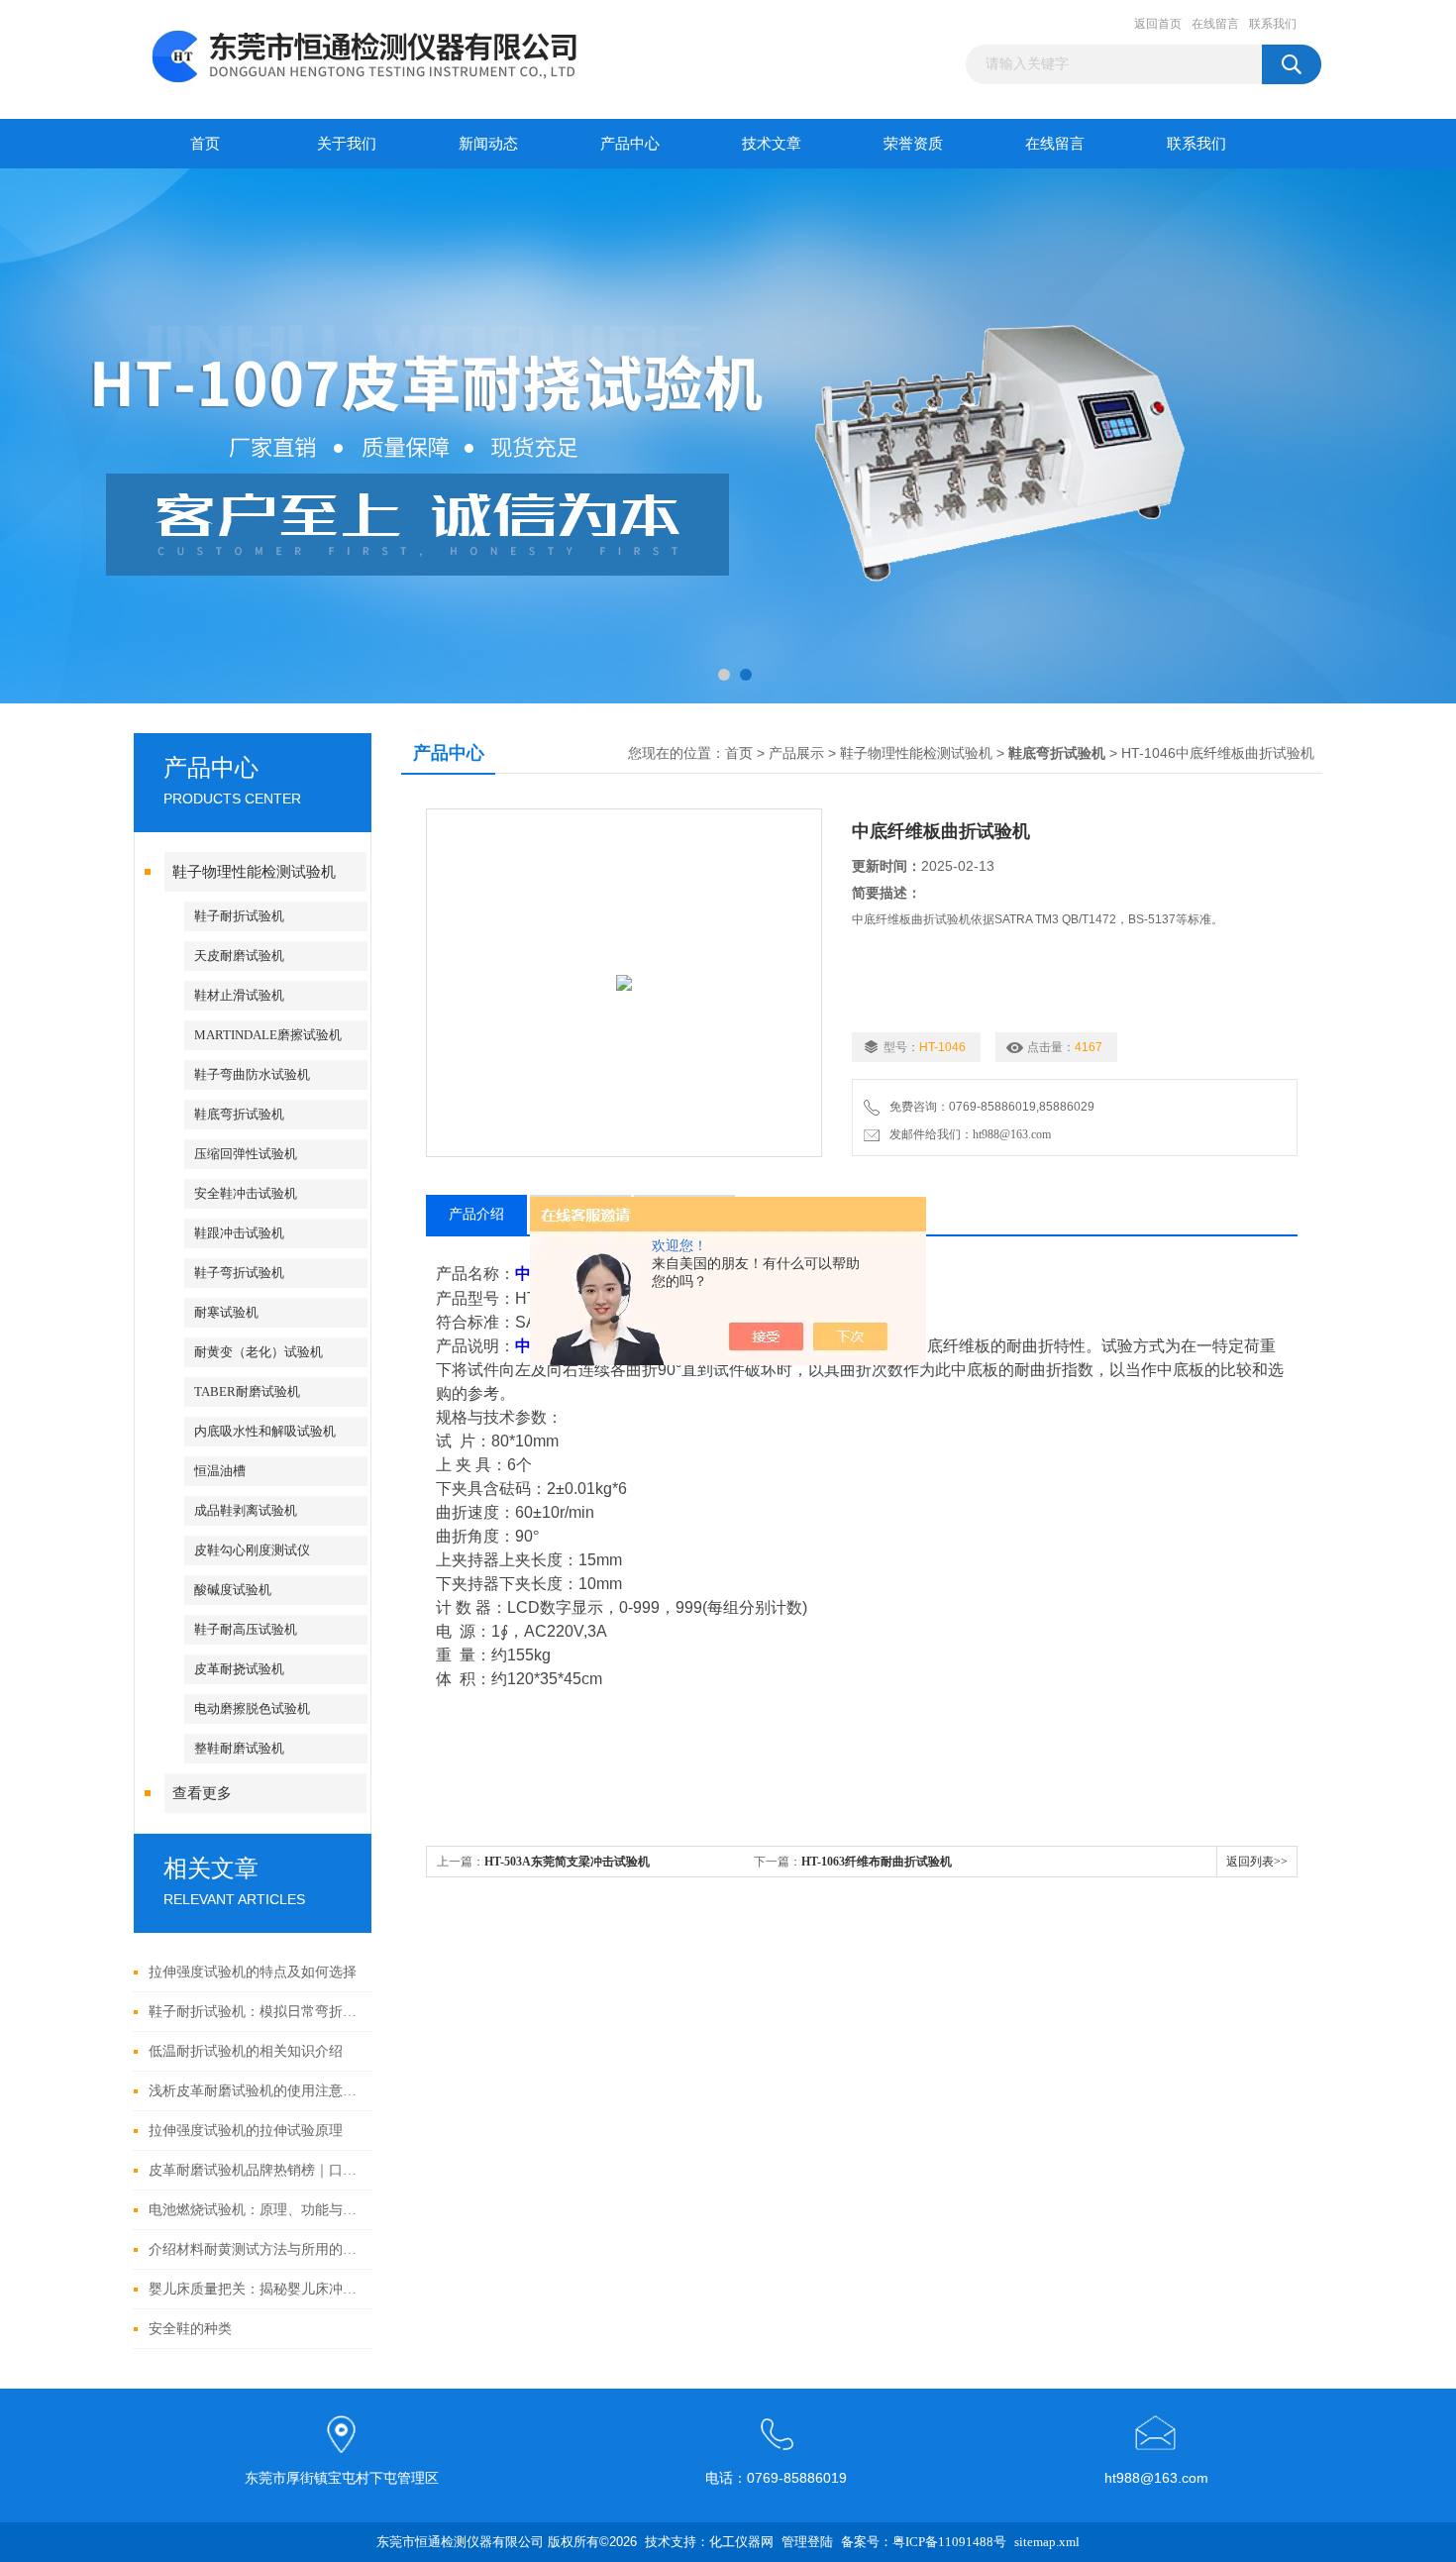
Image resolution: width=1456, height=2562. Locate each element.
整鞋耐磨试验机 (239, 1748)
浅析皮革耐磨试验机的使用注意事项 (255, 2091)
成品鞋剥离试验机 (246, 1510)
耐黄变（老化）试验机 (259, 1352)
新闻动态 (488, 144)
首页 (205, 144)
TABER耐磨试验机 (247, 1391)
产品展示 (796, 753)
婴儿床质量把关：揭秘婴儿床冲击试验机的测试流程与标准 (255, 2289)
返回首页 (1158, 24)
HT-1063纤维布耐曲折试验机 (877, 1862)
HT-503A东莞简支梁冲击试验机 (567, 1862)
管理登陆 (807, 2542)
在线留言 (1215, 24)
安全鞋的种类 (190, 2329)
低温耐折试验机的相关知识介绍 (246, 2051)
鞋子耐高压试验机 (246, 1629)
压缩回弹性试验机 (246, 1154)
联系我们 (1273, 24)
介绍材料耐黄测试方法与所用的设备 (255, 2249)
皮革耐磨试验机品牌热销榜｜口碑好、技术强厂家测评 (255, 2170)
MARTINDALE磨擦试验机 (268, 1035)
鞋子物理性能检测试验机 (254, 872)
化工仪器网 (741, 2542)
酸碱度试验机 (233, 1590)
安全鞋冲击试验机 (246, 1193)
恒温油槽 (220, 1471)
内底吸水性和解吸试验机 (265, 1431)
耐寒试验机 (226, 1312)
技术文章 (772, 144)
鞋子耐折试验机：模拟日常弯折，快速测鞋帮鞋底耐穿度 (255, 2012)
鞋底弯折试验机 (239, 1114)
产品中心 (630, 144)
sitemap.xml (1047, 2542)
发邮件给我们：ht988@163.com (967, 1134)
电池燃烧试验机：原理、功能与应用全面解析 (255, 2210)
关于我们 (347, 144)
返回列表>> (1257, 1862)
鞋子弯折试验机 (239, 1273)
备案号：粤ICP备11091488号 (924, 2542)
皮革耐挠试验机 (239, 1669)
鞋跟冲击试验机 (239, 1233)
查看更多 (202, 1793)
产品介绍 (476, 1214)
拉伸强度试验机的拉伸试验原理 (246, 2131)
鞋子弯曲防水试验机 (252, 1074)
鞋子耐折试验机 (239, 916)
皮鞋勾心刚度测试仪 (252, 1550)
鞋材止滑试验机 (239, 995)
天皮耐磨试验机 (239, 956)
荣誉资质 (913, 144)
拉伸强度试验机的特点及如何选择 (253, 1972)
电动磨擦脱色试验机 (252, 1708)
